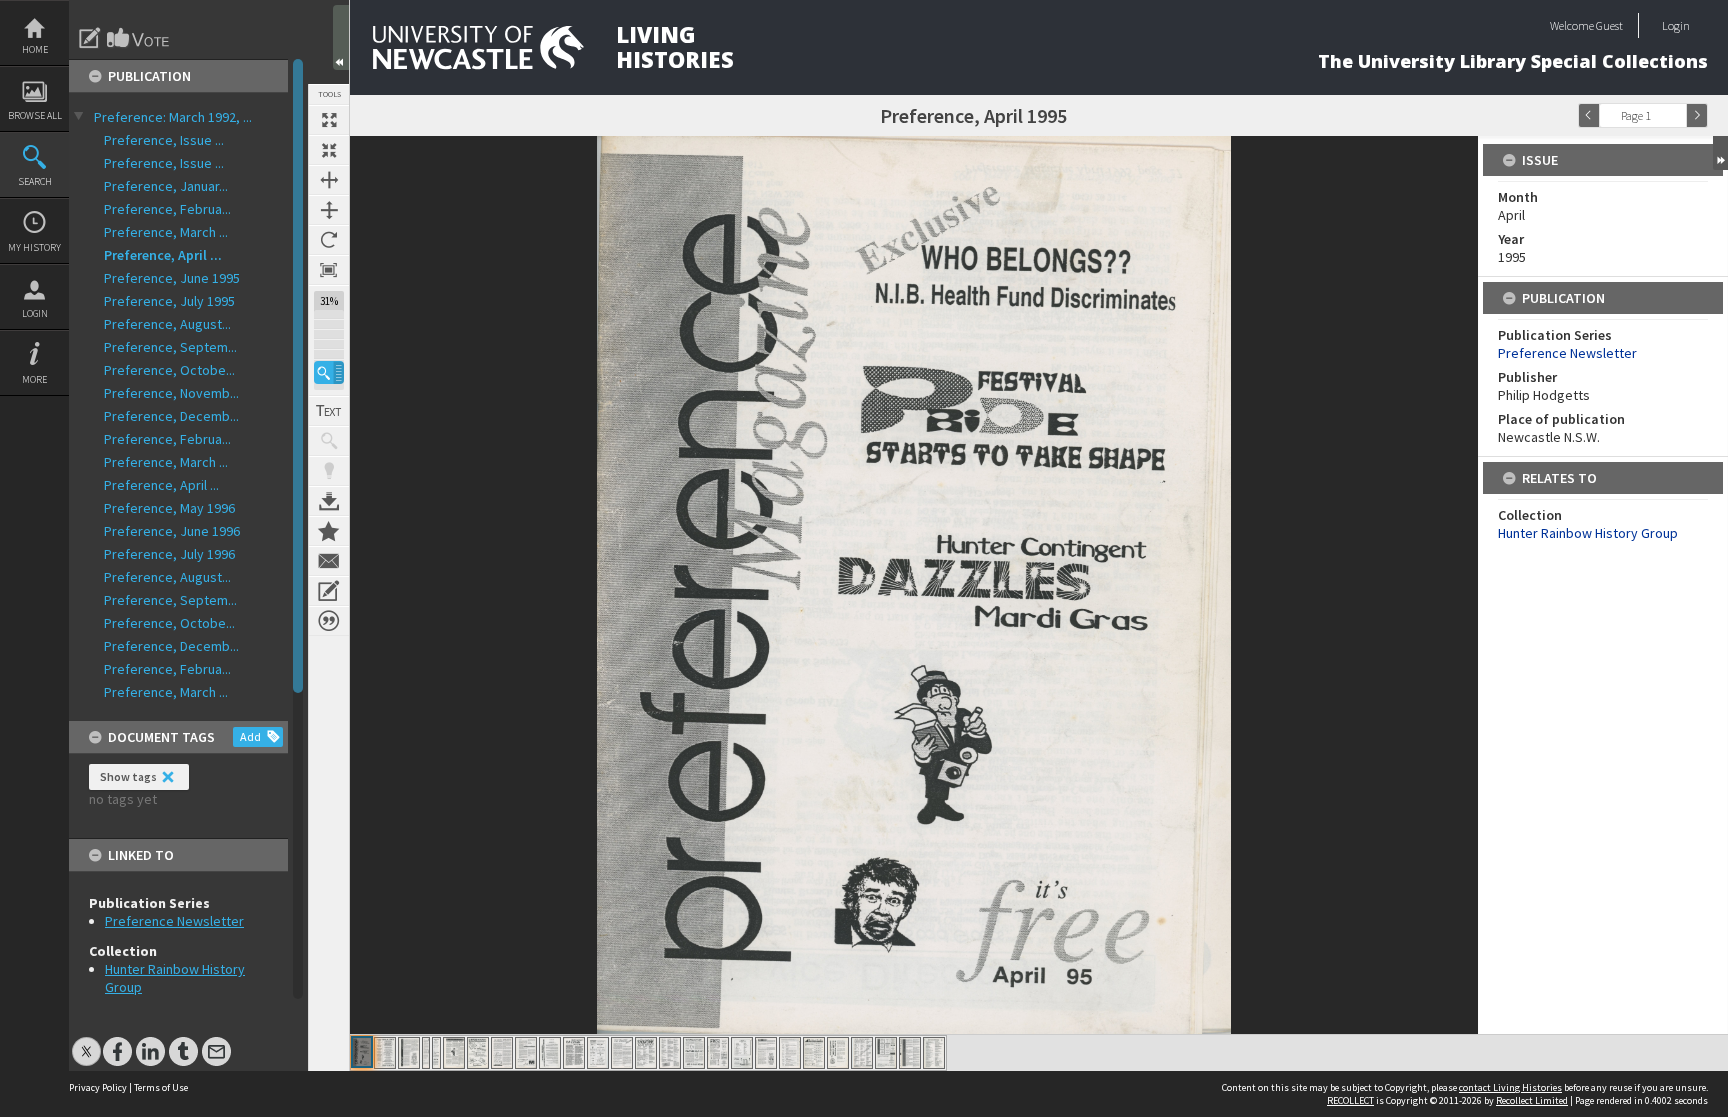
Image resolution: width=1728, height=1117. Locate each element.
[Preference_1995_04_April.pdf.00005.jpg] (436, 1053)
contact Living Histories (1510, 1087)
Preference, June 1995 (172, 278)
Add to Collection (329, 531)
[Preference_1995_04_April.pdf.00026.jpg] (934, 1053)
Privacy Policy (98, 1087)
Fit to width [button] (329, 180)
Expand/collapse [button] (1720, 153)
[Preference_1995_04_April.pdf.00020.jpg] (790, 1053)
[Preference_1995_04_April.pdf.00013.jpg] (622, 1053)
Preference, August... (167, 324)
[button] (329, 372)
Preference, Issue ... (164, 140)
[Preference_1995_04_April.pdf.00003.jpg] (409, 1053)
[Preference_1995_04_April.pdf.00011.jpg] (574, 1053)
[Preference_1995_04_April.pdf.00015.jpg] (670, 1053)
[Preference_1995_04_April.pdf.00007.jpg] (478, 1053)
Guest (1609, 25)
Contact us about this (329, 561)
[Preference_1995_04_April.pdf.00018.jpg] (742, 1053)
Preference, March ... (166, 232)
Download (329, 501)
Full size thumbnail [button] (329, 120)
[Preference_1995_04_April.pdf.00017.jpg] (718, 1053)
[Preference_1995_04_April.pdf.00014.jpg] (646, 1053)
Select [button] (1676, 115)
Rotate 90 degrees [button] (329, 240)
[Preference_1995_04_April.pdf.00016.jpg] (694, 1053)
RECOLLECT (1350, 1100)
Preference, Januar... (166, 186)
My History (34, 247)
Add (250, 736)
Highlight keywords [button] (329, 471)
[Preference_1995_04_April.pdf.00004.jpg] (426, 1053)
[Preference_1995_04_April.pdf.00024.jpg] (886, 1053)
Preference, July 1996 (169, 554)
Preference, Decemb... (171, 416)
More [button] (34, 379)
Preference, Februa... (167, 209)
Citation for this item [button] (329, 621)
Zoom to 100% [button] (329, 270)
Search (35, 181)
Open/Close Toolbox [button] (341, 37)
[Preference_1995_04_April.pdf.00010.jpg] (550, 1053)
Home (35, 49)
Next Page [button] (1697, 115)
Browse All (35, 115)
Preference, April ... (163, 255)
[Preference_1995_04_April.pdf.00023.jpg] (862, 1053)
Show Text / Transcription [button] (329, 411)
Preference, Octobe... (169, 370)
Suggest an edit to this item (90, 38)
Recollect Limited (1532, 1100)
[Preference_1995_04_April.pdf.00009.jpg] (526, 1053)
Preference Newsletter (174, 921)
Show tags (128, 776)
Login (35, 313)
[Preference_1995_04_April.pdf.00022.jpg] (838, 1053)
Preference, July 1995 (169, 301)
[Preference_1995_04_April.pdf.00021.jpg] (814, 1053)
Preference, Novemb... (171, 393)
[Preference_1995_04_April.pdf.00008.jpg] (502, 1053)
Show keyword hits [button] (329, 441)
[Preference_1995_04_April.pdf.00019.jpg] (766, 1053)
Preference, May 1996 (169, 508)
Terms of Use (161, 1087)
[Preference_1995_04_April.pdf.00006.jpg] (454, 1053)
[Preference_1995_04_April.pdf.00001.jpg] (362, 1052)
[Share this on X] (86, 1041)
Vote (139, 38)
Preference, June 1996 (172, 531)
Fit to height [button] (329, 210)
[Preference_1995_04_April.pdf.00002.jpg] (385, 1053)
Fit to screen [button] (329, 150)
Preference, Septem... (170, 347)
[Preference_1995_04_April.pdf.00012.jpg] (598, 1053)
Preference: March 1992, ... (173, 117)
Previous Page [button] (1589, 115)
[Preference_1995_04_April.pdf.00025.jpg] (910, 1053)
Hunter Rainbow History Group (1588, 533)
